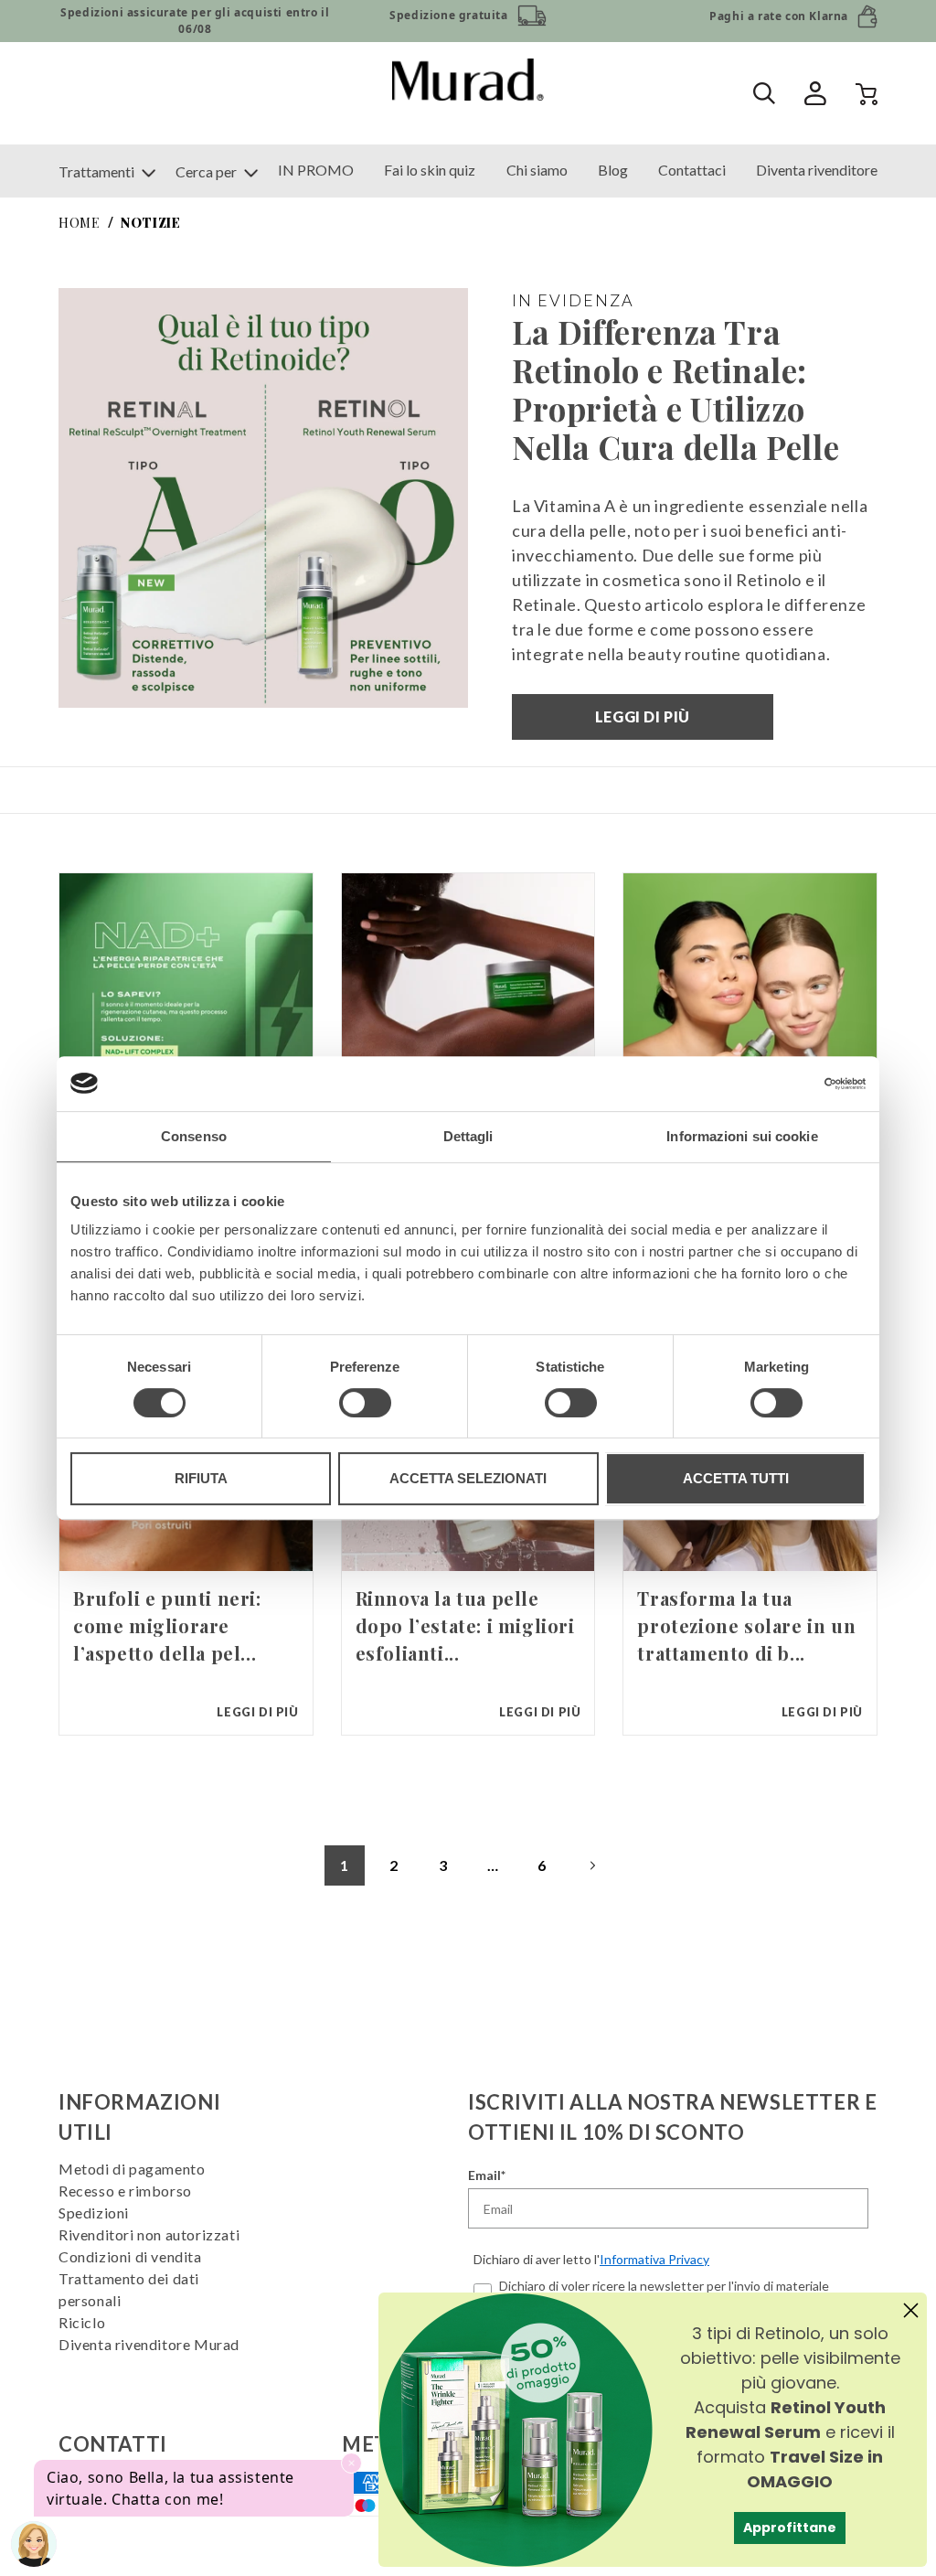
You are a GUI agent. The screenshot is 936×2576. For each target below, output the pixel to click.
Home (80, 223)
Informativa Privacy (654, 2259)
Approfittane (790, 2528)
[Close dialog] (911, 2310)
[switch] (365, 1403)
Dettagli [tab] (468, 1136)
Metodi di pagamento (132, 2169)
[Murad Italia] (468, 93)
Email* (487, 2175)
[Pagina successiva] (591, 1865)
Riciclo (82, 2322)
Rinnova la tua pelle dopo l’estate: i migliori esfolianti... (465, 1625)
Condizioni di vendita (130, 2256)
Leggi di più (643, 716)
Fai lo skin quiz (430, 170)
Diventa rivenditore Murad (149, 2344)
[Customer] (801, 94)
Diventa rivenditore (817, 170)
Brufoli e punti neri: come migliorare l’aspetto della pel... (167, 1625)
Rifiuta (201, 1478)
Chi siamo (537, 170)
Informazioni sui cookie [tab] (742, 1136)
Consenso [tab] (194, 1136)
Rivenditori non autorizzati (149, 2234)
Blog (613, 170)
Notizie (151, 223)
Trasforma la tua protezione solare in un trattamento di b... (746, 1625)
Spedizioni (94, 2213)
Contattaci (692, 170)
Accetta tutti (736, 1478)
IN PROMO (316, 170)
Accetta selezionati (468, 1478)
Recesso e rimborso (125, 2191)
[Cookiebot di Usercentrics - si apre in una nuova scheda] (786, 1084)
